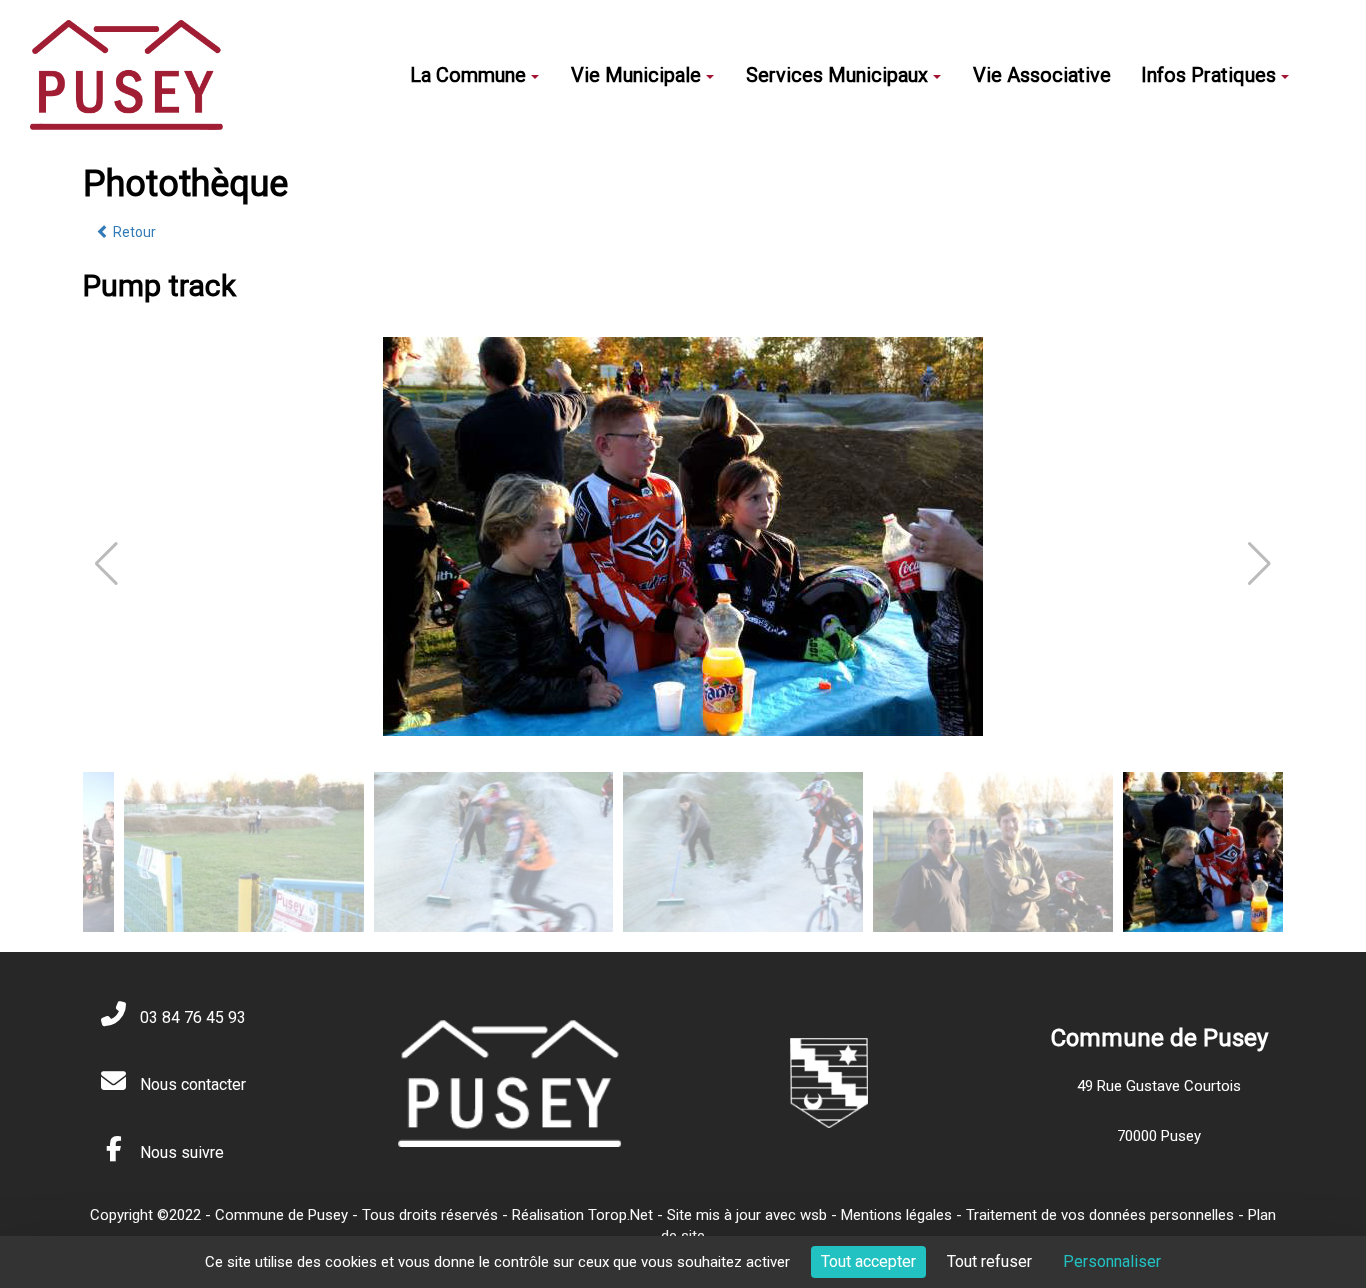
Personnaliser (1112, 1261)
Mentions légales (896, 1215)
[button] (1259, 564)
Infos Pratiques (1208, 75)
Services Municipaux (837, 75)
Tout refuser (989, 1261)
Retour (133, 232)
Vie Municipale (636, 75)
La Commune (468, 75)
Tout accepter (868, 1261)
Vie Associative (1042, 75)
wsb (813, 1215)
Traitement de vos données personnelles (1100, 1215)
